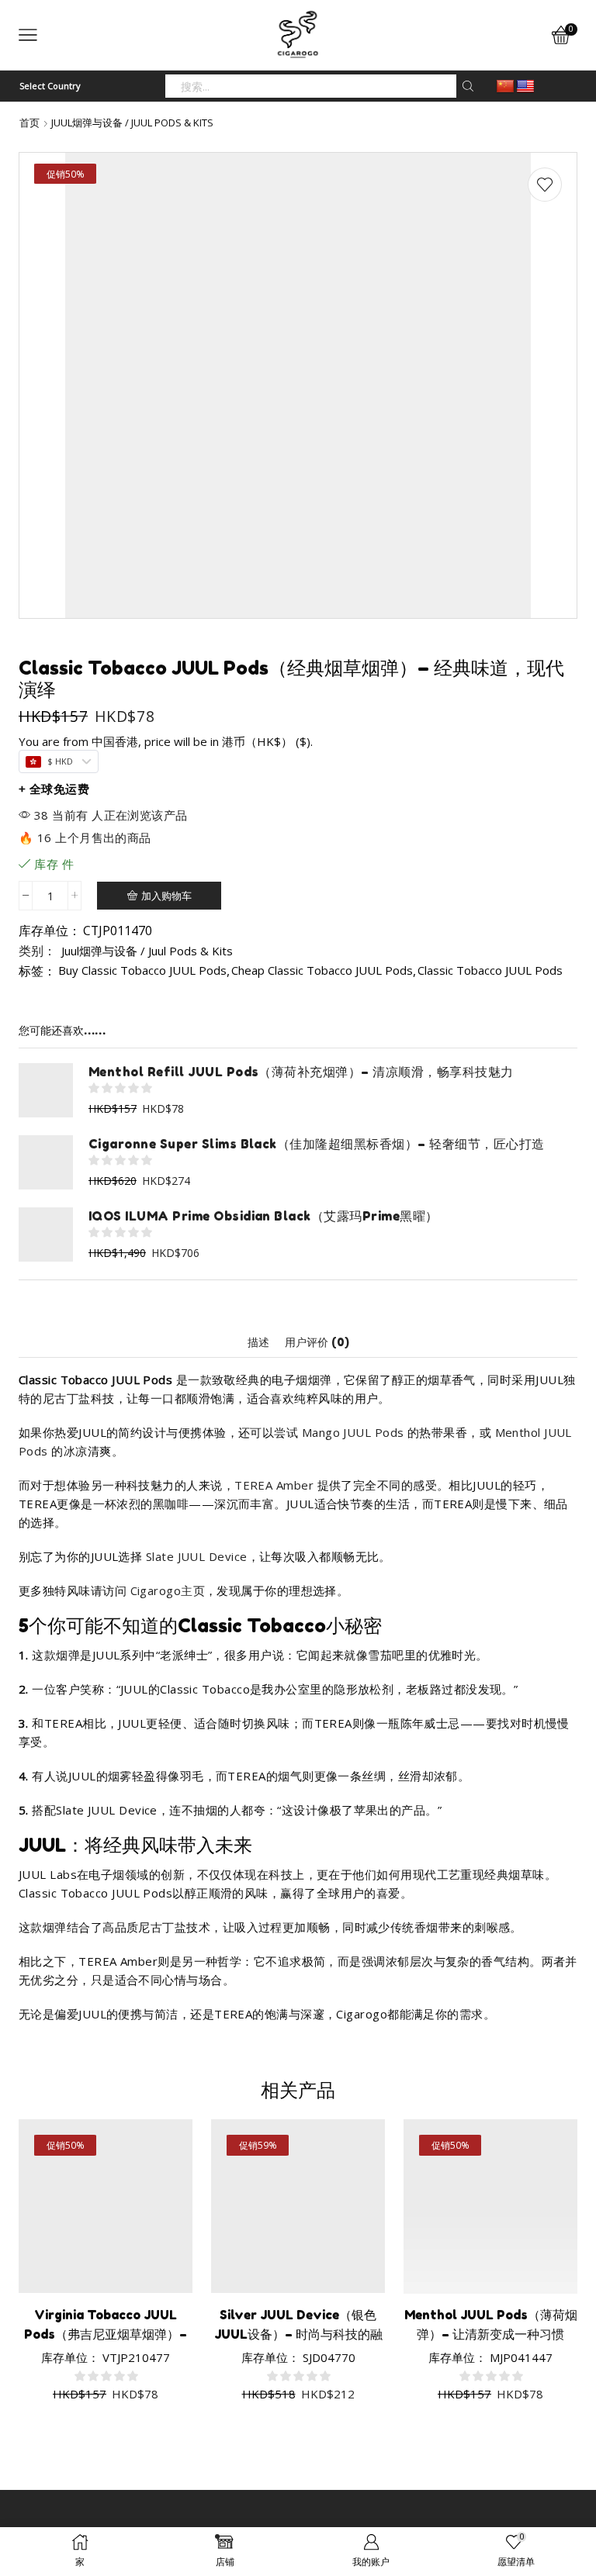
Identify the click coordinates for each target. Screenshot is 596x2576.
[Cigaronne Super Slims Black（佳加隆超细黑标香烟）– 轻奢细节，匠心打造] (46, 1162)
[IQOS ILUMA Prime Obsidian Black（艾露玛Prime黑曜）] (46, 1234)
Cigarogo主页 (168, 1590)
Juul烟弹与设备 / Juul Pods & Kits (132, 123)
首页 (29, 123)
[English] (525, 87)
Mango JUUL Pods (353, 1432)
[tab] (258, 1342)
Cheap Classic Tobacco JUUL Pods (322, 970)
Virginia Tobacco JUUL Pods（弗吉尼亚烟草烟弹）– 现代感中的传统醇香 (106, 2334)
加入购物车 (166, 896)
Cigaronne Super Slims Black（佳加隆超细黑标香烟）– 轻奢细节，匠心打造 (316, 1144)
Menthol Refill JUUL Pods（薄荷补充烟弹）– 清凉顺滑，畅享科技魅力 (301, 1072)
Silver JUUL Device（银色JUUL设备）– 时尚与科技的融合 (298, 2334)
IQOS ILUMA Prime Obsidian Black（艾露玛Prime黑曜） (263, 1216)
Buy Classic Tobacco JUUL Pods (142, 970)
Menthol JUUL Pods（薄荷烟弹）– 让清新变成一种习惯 (491, 2324)
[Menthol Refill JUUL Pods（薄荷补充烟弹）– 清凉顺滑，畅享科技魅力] (46, 1090)
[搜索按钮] (468, 86)
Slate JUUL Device (197, 1556)
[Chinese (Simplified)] (505, 87)
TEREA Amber (274, 1485)
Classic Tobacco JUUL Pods (490, 970)
